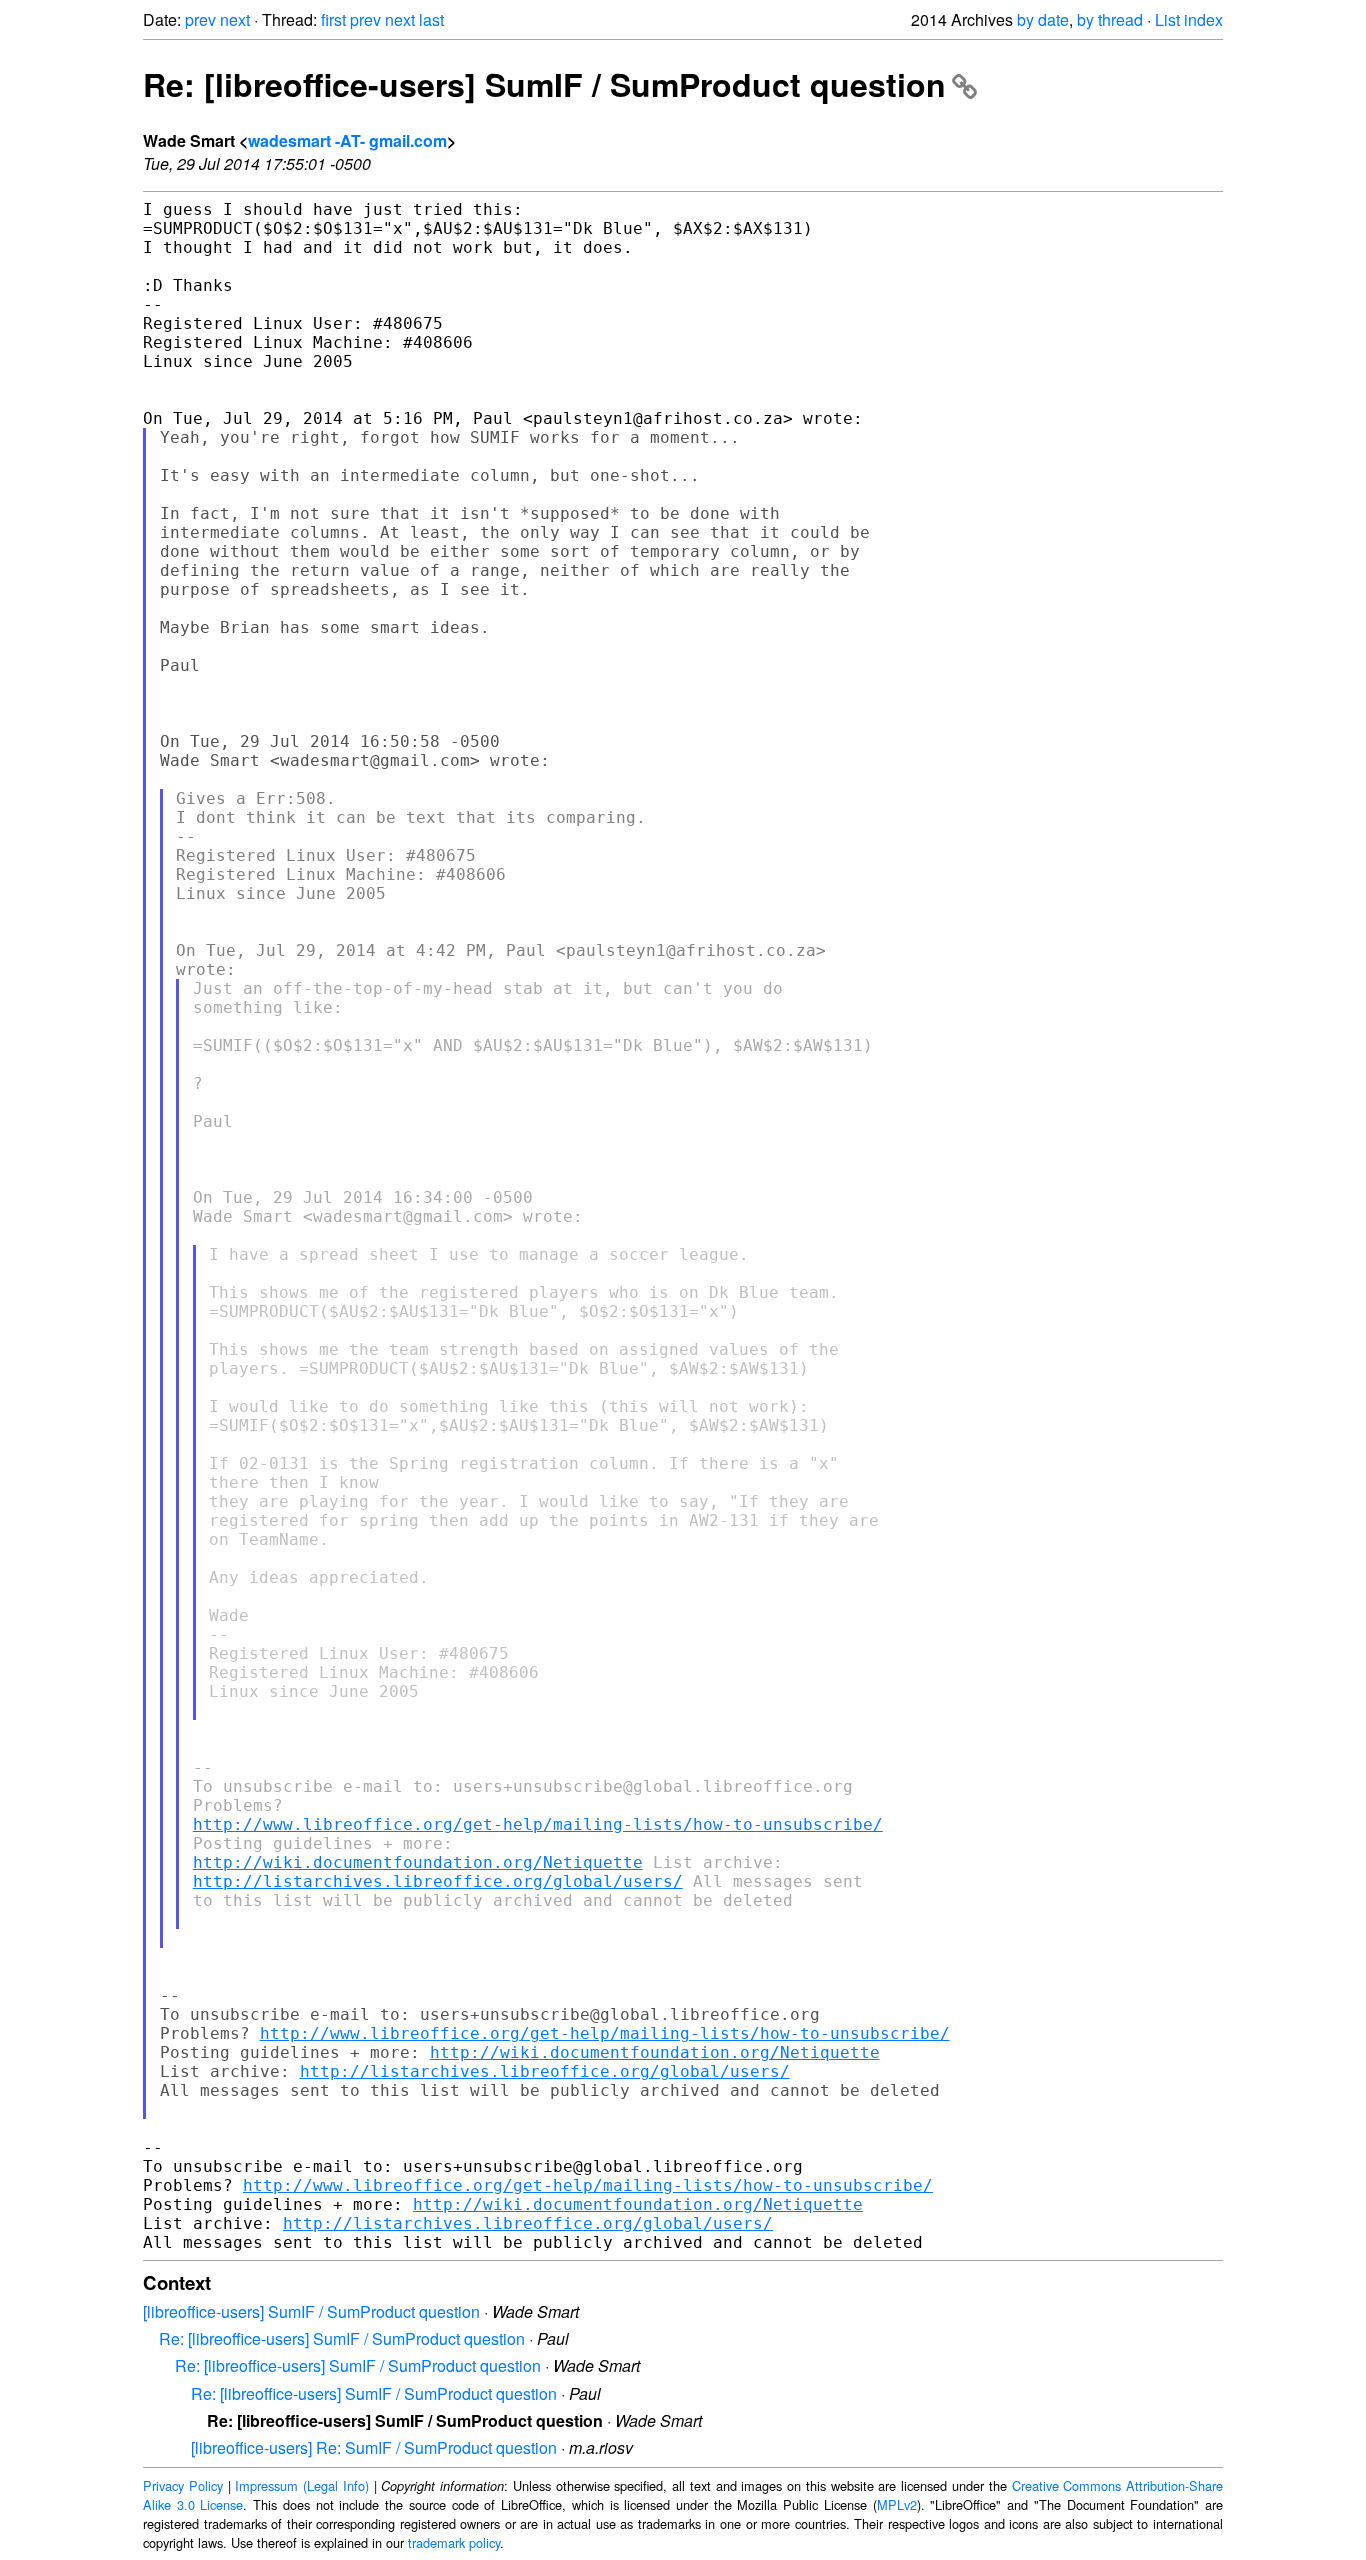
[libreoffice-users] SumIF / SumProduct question (311, 2311)
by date (1043, 19)
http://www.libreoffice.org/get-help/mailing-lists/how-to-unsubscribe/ (538, 1824)
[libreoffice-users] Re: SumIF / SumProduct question (374, 2447)
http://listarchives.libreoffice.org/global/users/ (438, 1881)
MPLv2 (897, 2504)
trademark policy (454, 2542)
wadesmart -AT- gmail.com (347, 140)
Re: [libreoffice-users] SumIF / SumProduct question (544, 84)
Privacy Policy (183, 2485)
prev (200, 19)
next (235, 19)
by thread (1110, 19)
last (431, 19)
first (333, 19)
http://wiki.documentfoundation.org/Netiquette (418, 1862)
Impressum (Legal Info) (302, 2485)
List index (1189, 19)
